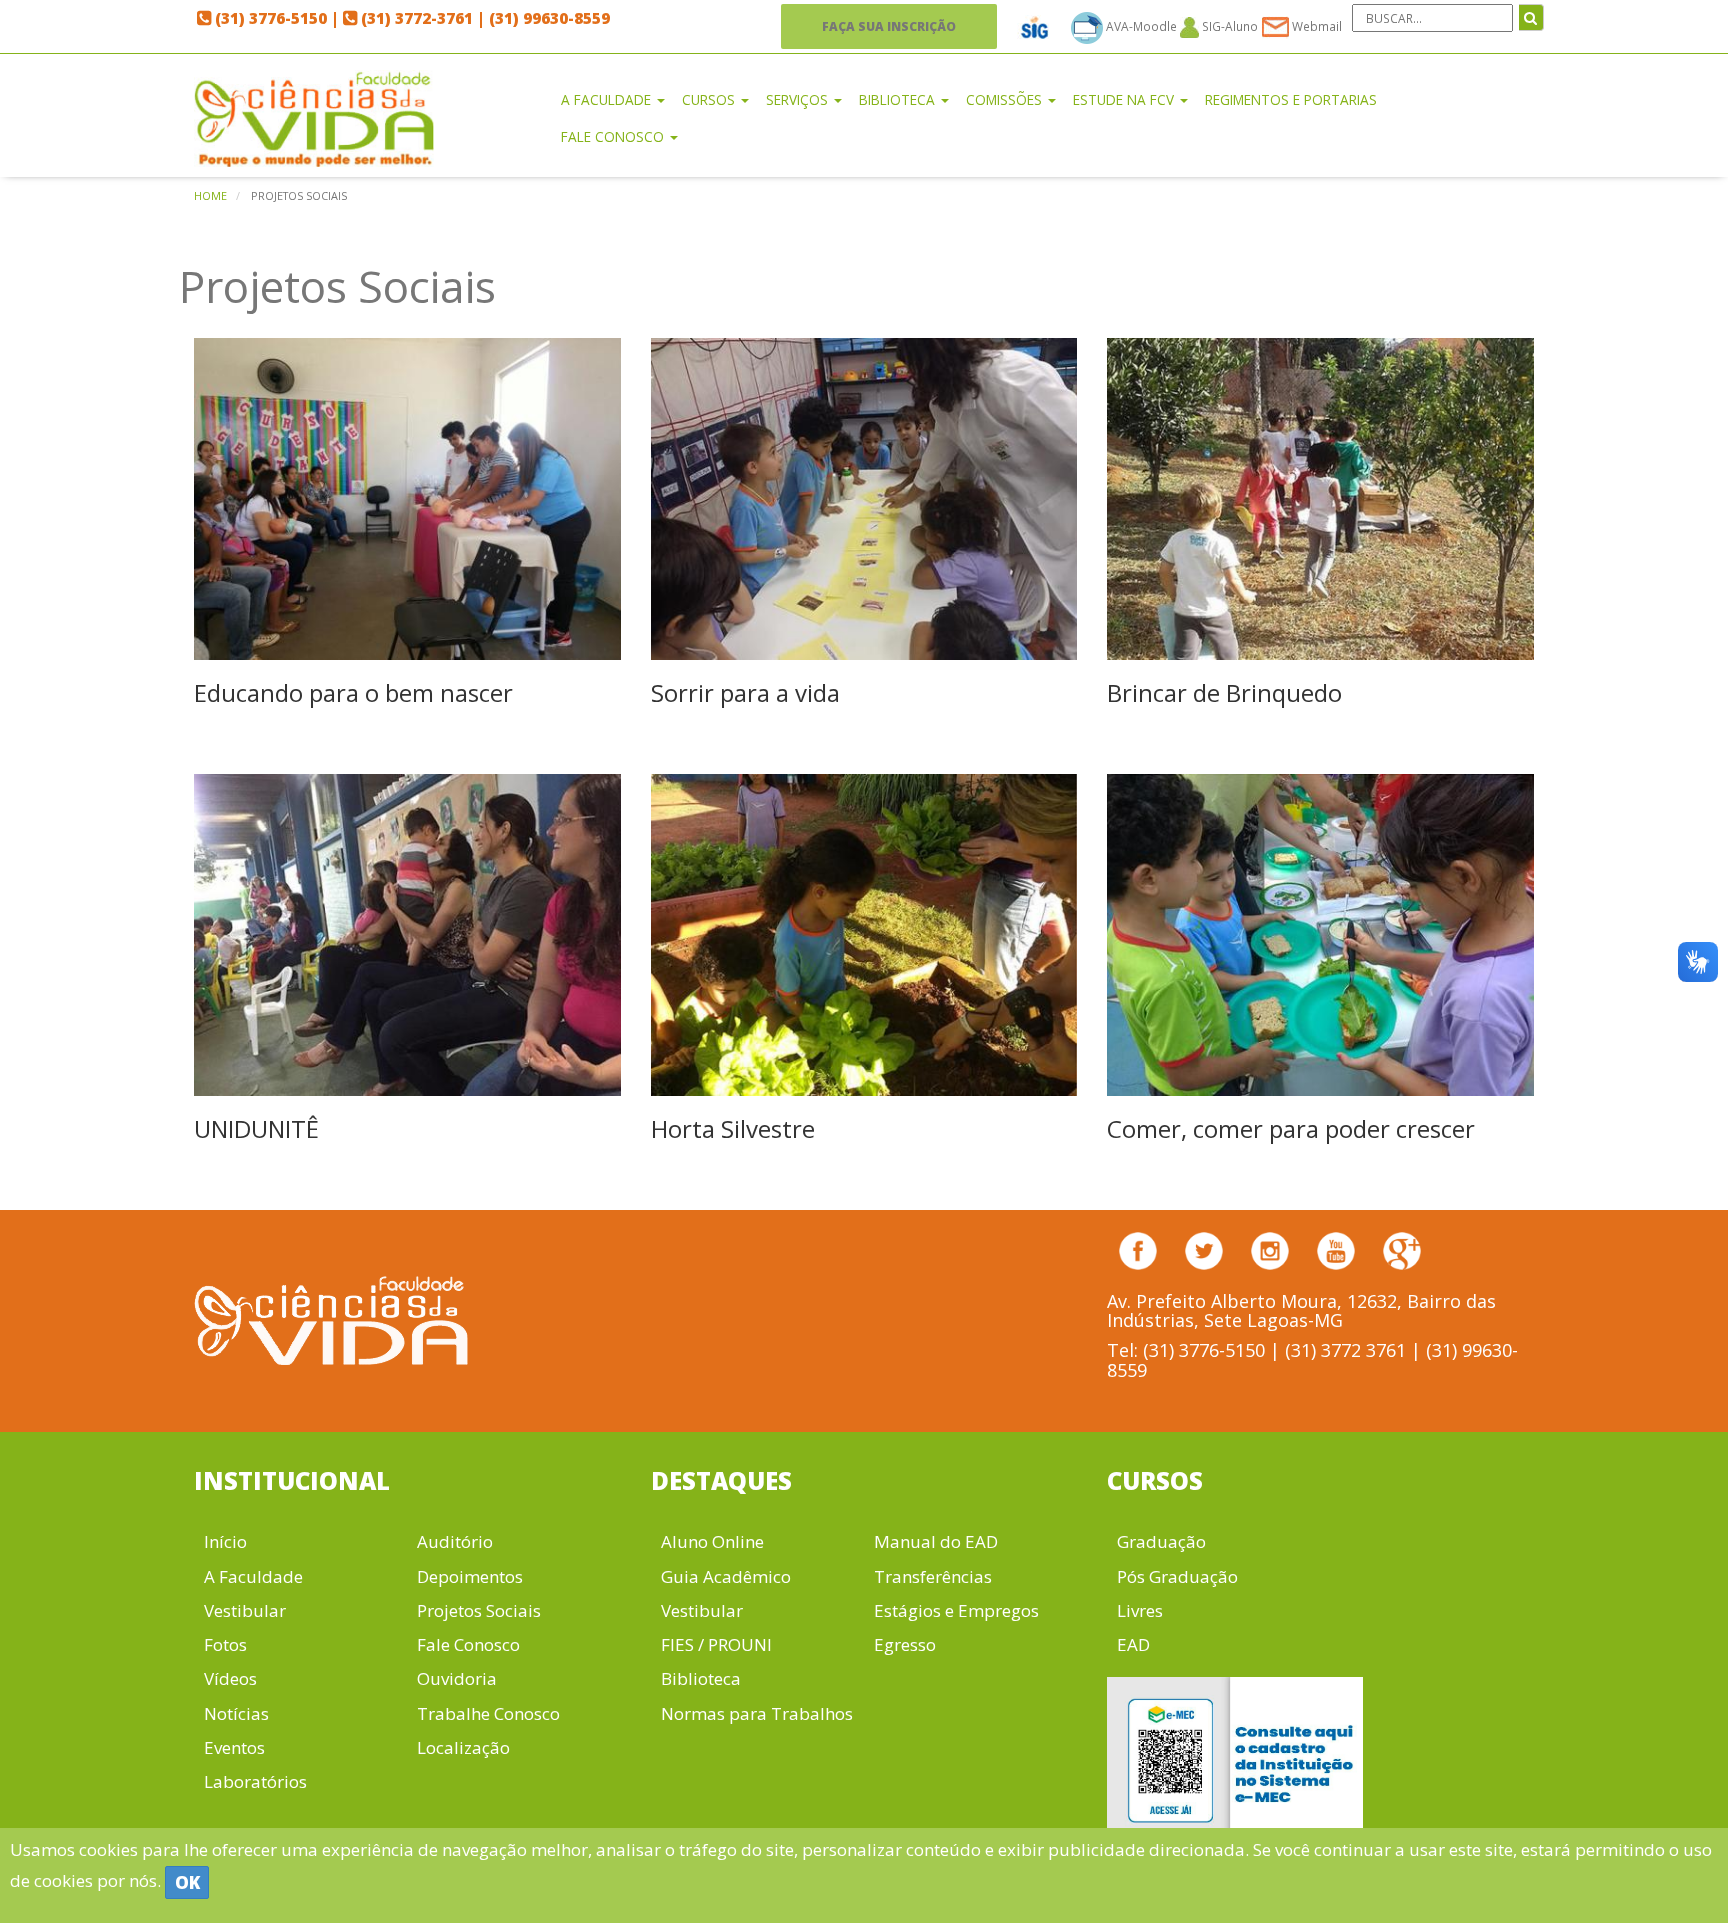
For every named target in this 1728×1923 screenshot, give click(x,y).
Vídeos (230, 1678)
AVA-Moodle (1141, 26)
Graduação (1161, 1541)
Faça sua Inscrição (889, 26)
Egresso (905, 1644)
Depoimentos (470, 1576)
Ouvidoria (457, 1678)
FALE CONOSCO (614, 136)
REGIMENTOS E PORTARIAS (1291, 99)
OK (187, 1882)
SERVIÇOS (799, 99)
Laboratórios (255, 1781)
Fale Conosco (468, 1644)
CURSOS (710, 99)
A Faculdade (253, 1576)
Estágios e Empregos (956, 1610)
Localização (463, 1747)
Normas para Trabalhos (757, 1713)
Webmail (1315, 26)
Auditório (455, 1541)
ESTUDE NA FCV (1125, 99)
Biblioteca (701, 1678)
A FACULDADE (608, 99)
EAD (1133, 1644)
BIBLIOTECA (899, 99)
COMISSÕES (1006, 99)
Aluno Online (712, 1541)
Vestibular (245, 1610)
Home (210, 195)
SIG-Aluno (1228, 26)
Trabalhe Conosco (488, 1713)
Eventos (234, 1747)
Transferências (933, 1576)
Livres (1140, 1610)
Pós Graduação (1177, 1576)
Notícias (236, 1713)
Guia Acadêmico (726, 1576)
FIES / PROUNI (716, 1644)
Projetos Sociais (479, 1610)
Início (225, 1541)
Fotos (225, 1644)
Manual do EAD (936, 1541)
